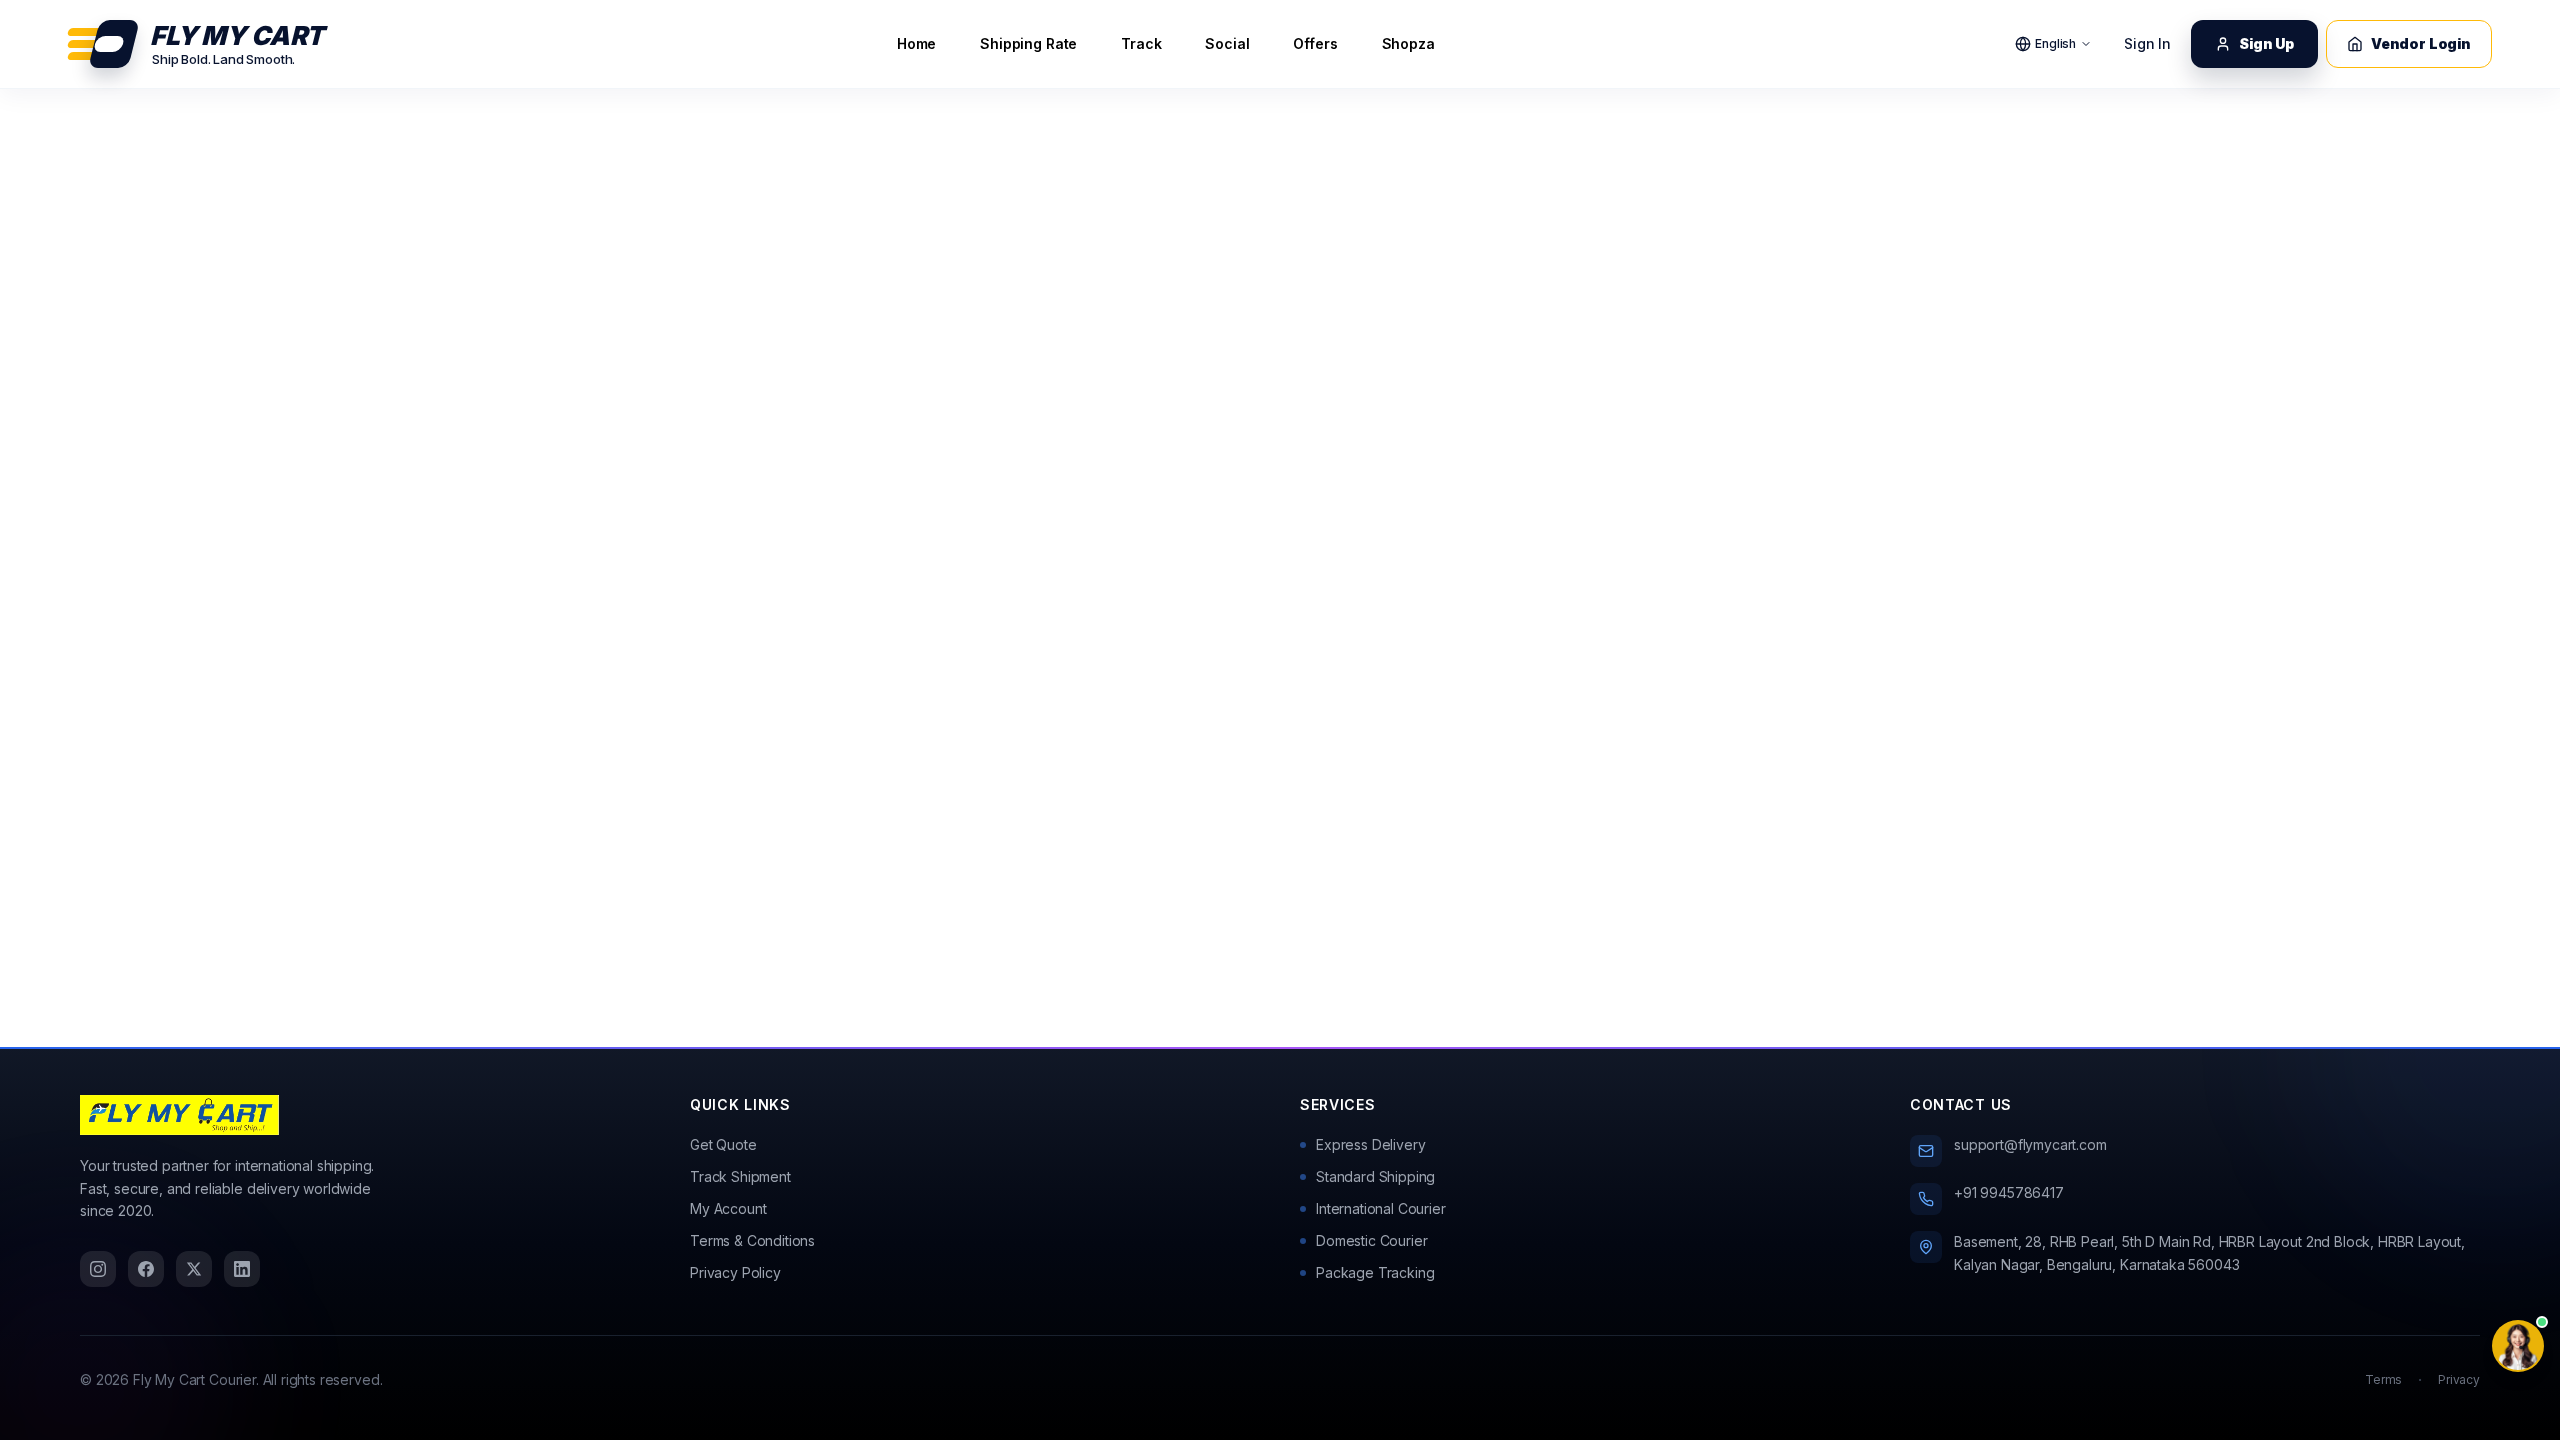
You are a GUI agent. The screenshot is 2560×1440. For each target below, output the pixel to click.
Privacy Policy (735, 1272)
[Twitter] (194, 1269)
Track (1141, 43)
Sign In (2147, 43)
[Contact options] (2518, 1346)
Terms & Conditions (752, 1240)
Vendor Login (2421, 43)
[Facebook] (146, 1269)
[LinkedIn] (242, 1269)
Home (916, 43)
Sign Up (2266, 43)
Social (1227, 43)
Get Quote (723, 1144)
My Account (728, 1208)
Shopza (1408, 43)
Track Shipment (740, 1176)
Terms (2383, 1379)
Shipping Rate (1028, 43)
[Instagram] (98, 1269)
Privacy (2459, 1379)
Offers (1315, 43)
